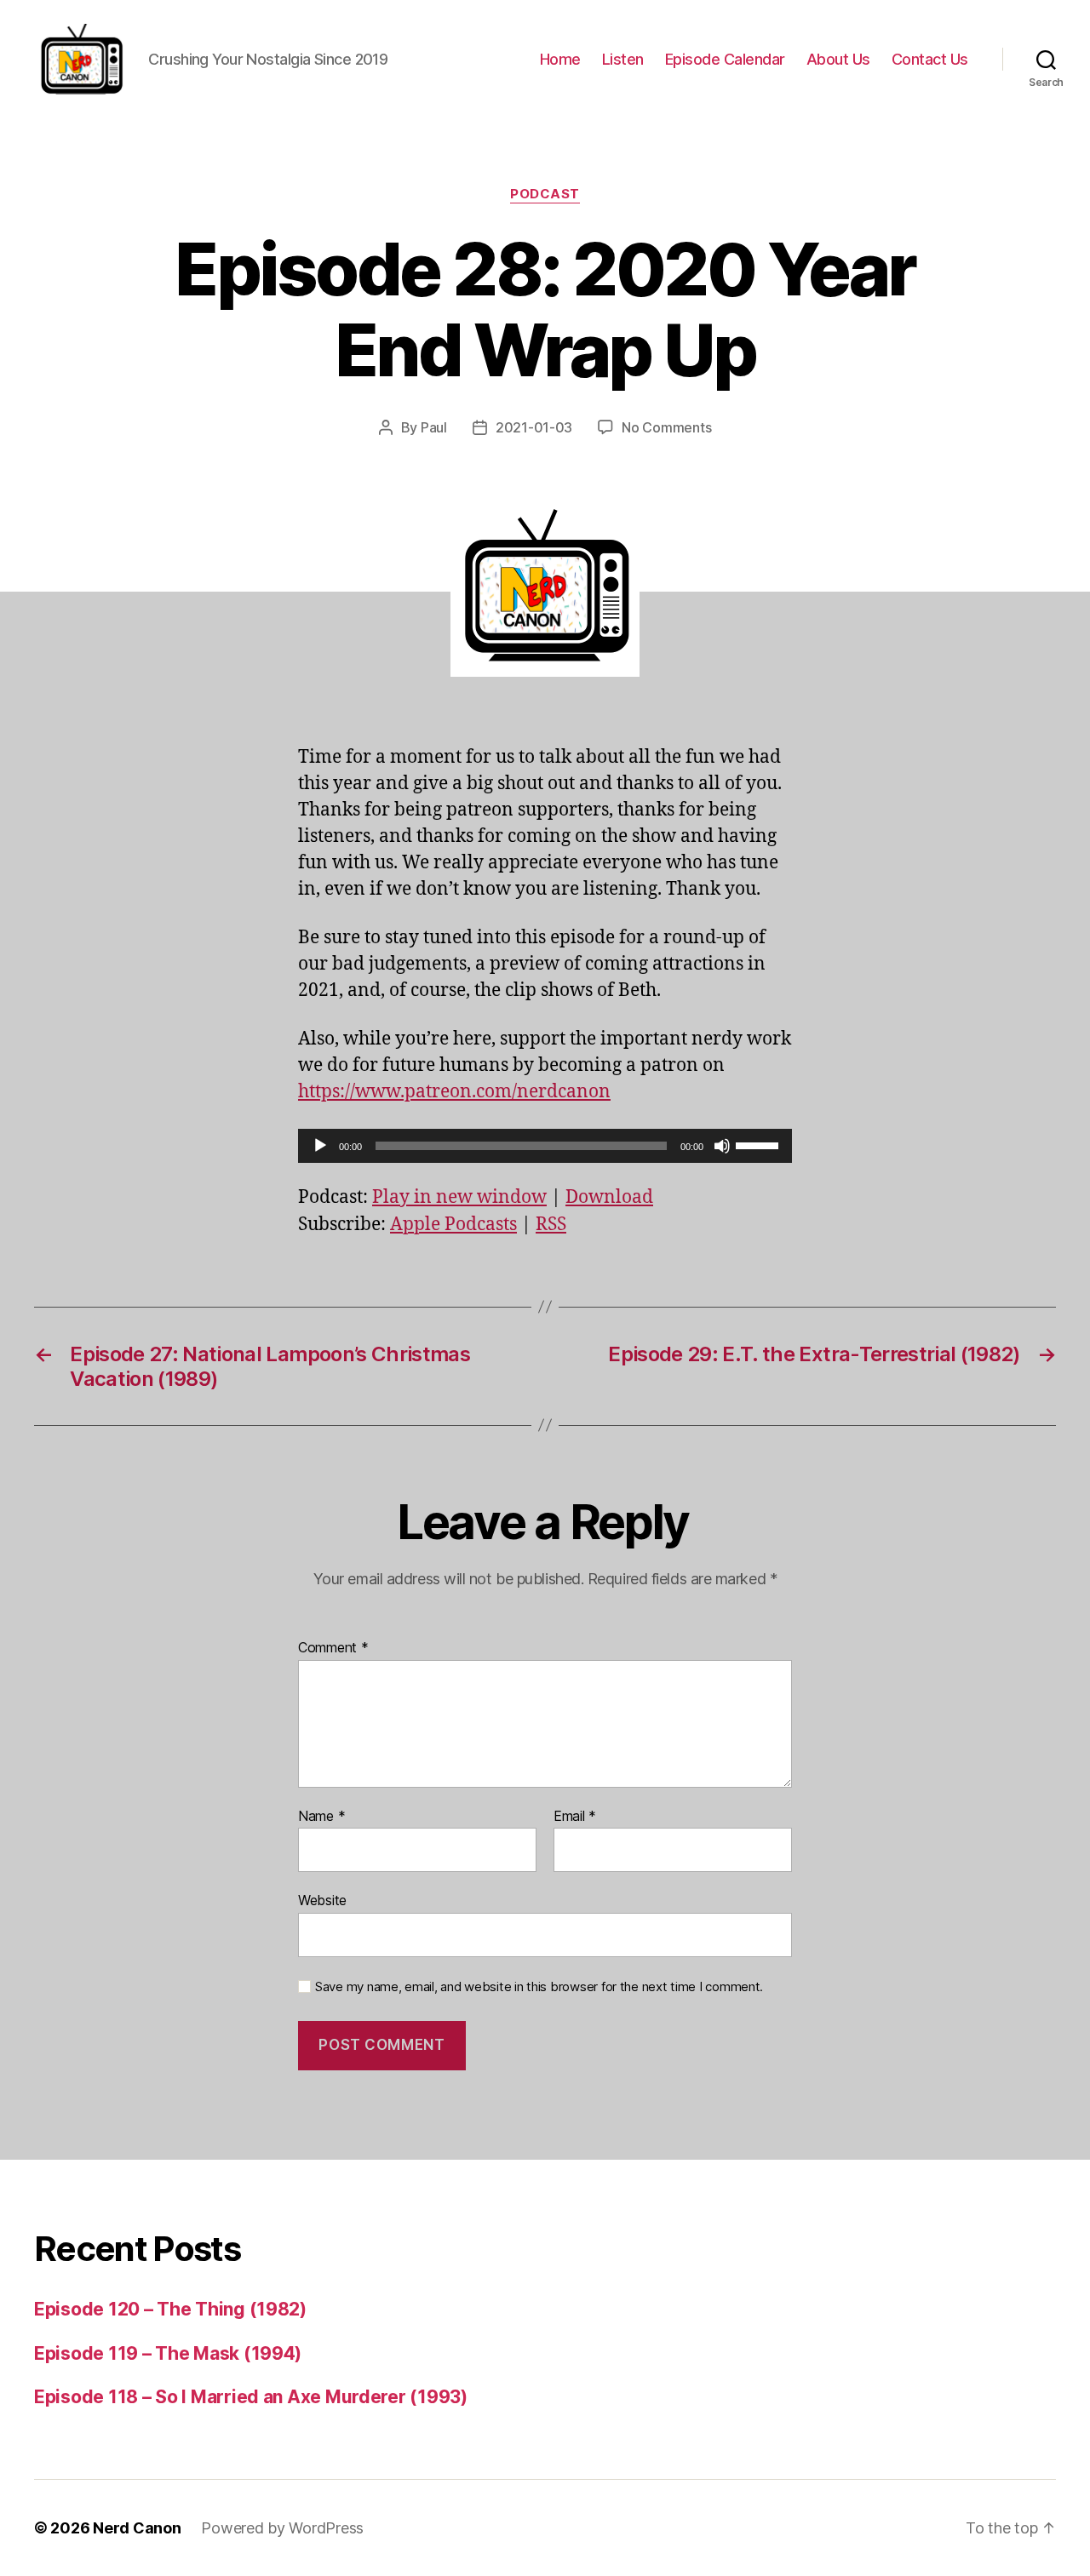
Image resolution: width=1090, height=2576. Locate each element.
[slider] (760, 1144)
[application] (545, 1146)
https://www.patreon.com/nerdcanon (454, 1092)
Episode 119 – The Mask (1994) (168, 2353)
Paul (434, 427)
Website (322, 1900)
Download (609, 1197)
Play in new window (459, 1197)
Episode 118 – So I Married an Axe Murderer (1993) (251, 2397)
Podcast (545, 194)
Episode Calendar (725, 59)
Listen (623, 59)
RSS (551, 1225)
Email (575, 1817)
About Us (838, 59)
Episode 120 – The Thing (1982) (170, 2309)
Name (321, 1817)
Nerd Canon (137, 2528)
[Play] (320, 1146)
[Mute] (722, 1146)
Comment (333, 1648)
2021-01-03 (534, 427)
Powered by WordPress (282, 2528)
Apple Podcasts (453, 1225)
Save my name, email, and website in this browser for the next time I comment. (539, 1987)
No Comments (666, 427)
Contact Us (930, 59)
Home (560, 59)
